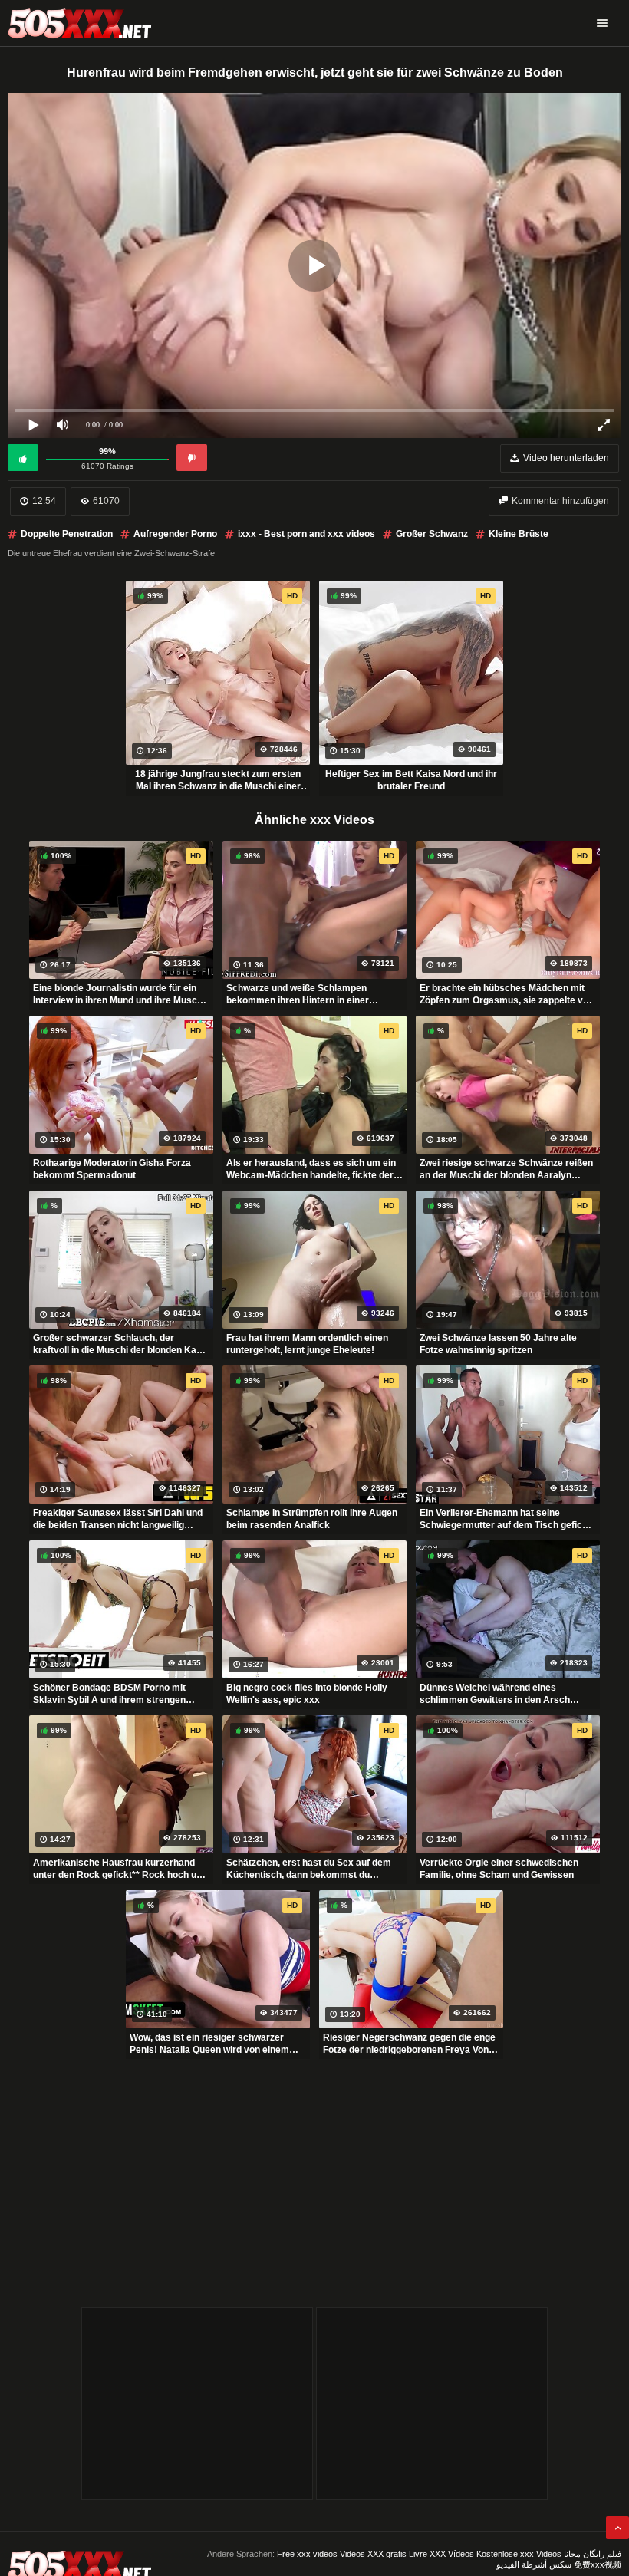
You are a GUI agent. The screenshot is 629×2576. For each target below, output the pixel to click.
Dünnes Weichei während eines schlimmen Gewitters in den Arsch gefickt (495, 1694)
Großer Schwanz (432, 534)
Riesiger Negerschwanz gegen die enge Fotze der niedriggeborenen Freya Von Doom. (409, 2044)
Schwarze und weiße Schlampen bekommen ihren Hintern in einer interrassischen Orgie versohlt (298, 994)
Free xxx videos (307, 2554)
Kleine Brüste (519, 534)
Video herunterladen (566, 458)
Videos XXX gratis (373, 2554)
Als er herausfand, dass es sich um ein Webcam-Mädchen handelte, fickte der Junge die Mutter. (311, 1169)
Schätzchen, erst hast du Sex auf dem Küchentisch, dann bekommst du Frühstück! (309, 1869)
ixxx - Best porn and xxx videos (306, 534)
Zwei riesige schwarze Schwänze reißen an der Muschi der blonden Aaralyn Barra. (506, 1169)
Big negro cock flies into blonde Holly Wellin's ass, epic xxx (307, 1694)
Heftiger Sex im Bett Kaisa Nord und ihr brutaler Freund (411, 780)
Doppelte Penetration (67, 534)
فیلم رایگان (602, 2554)
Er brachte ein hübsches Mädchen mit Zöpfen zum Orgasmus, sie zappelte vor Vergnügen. (506, 994)
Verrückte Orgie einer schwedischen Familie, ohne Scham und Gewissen (499, 1869)
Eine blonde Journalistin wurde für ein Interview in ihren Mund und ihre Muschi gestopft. (119, 994)
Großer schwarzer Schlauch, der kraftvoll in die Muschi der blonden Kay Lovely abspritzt (117, 1344)
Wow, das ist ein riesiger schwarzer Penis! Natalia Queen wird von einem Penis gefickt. (209, 2044)
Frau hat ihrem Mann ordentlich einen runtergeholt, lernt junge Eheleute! (307, 1344)
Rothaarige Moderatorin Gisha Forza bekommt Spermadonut (112, 1169)
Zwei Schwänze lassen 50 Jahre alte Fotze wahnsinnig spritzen (498, 1344)
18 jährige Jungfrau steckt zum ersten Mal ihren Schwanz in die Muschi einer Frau (218, 780)
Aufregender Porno (175, 534)
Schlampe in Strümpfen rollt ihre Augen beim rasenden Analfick (312, 1519)
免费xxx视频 (598, 2564)
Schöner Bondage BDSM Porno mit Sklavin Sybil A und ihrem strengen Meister (109, 1694)
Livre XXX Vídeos (441, 2554)
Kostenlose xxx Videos (519, 2554)
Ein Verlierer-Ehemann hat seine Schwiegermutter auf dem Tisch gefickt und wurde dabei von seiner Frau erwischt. (505, 1519)
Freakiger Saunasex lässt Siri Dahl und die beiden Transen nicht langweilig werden (118, 1519)
